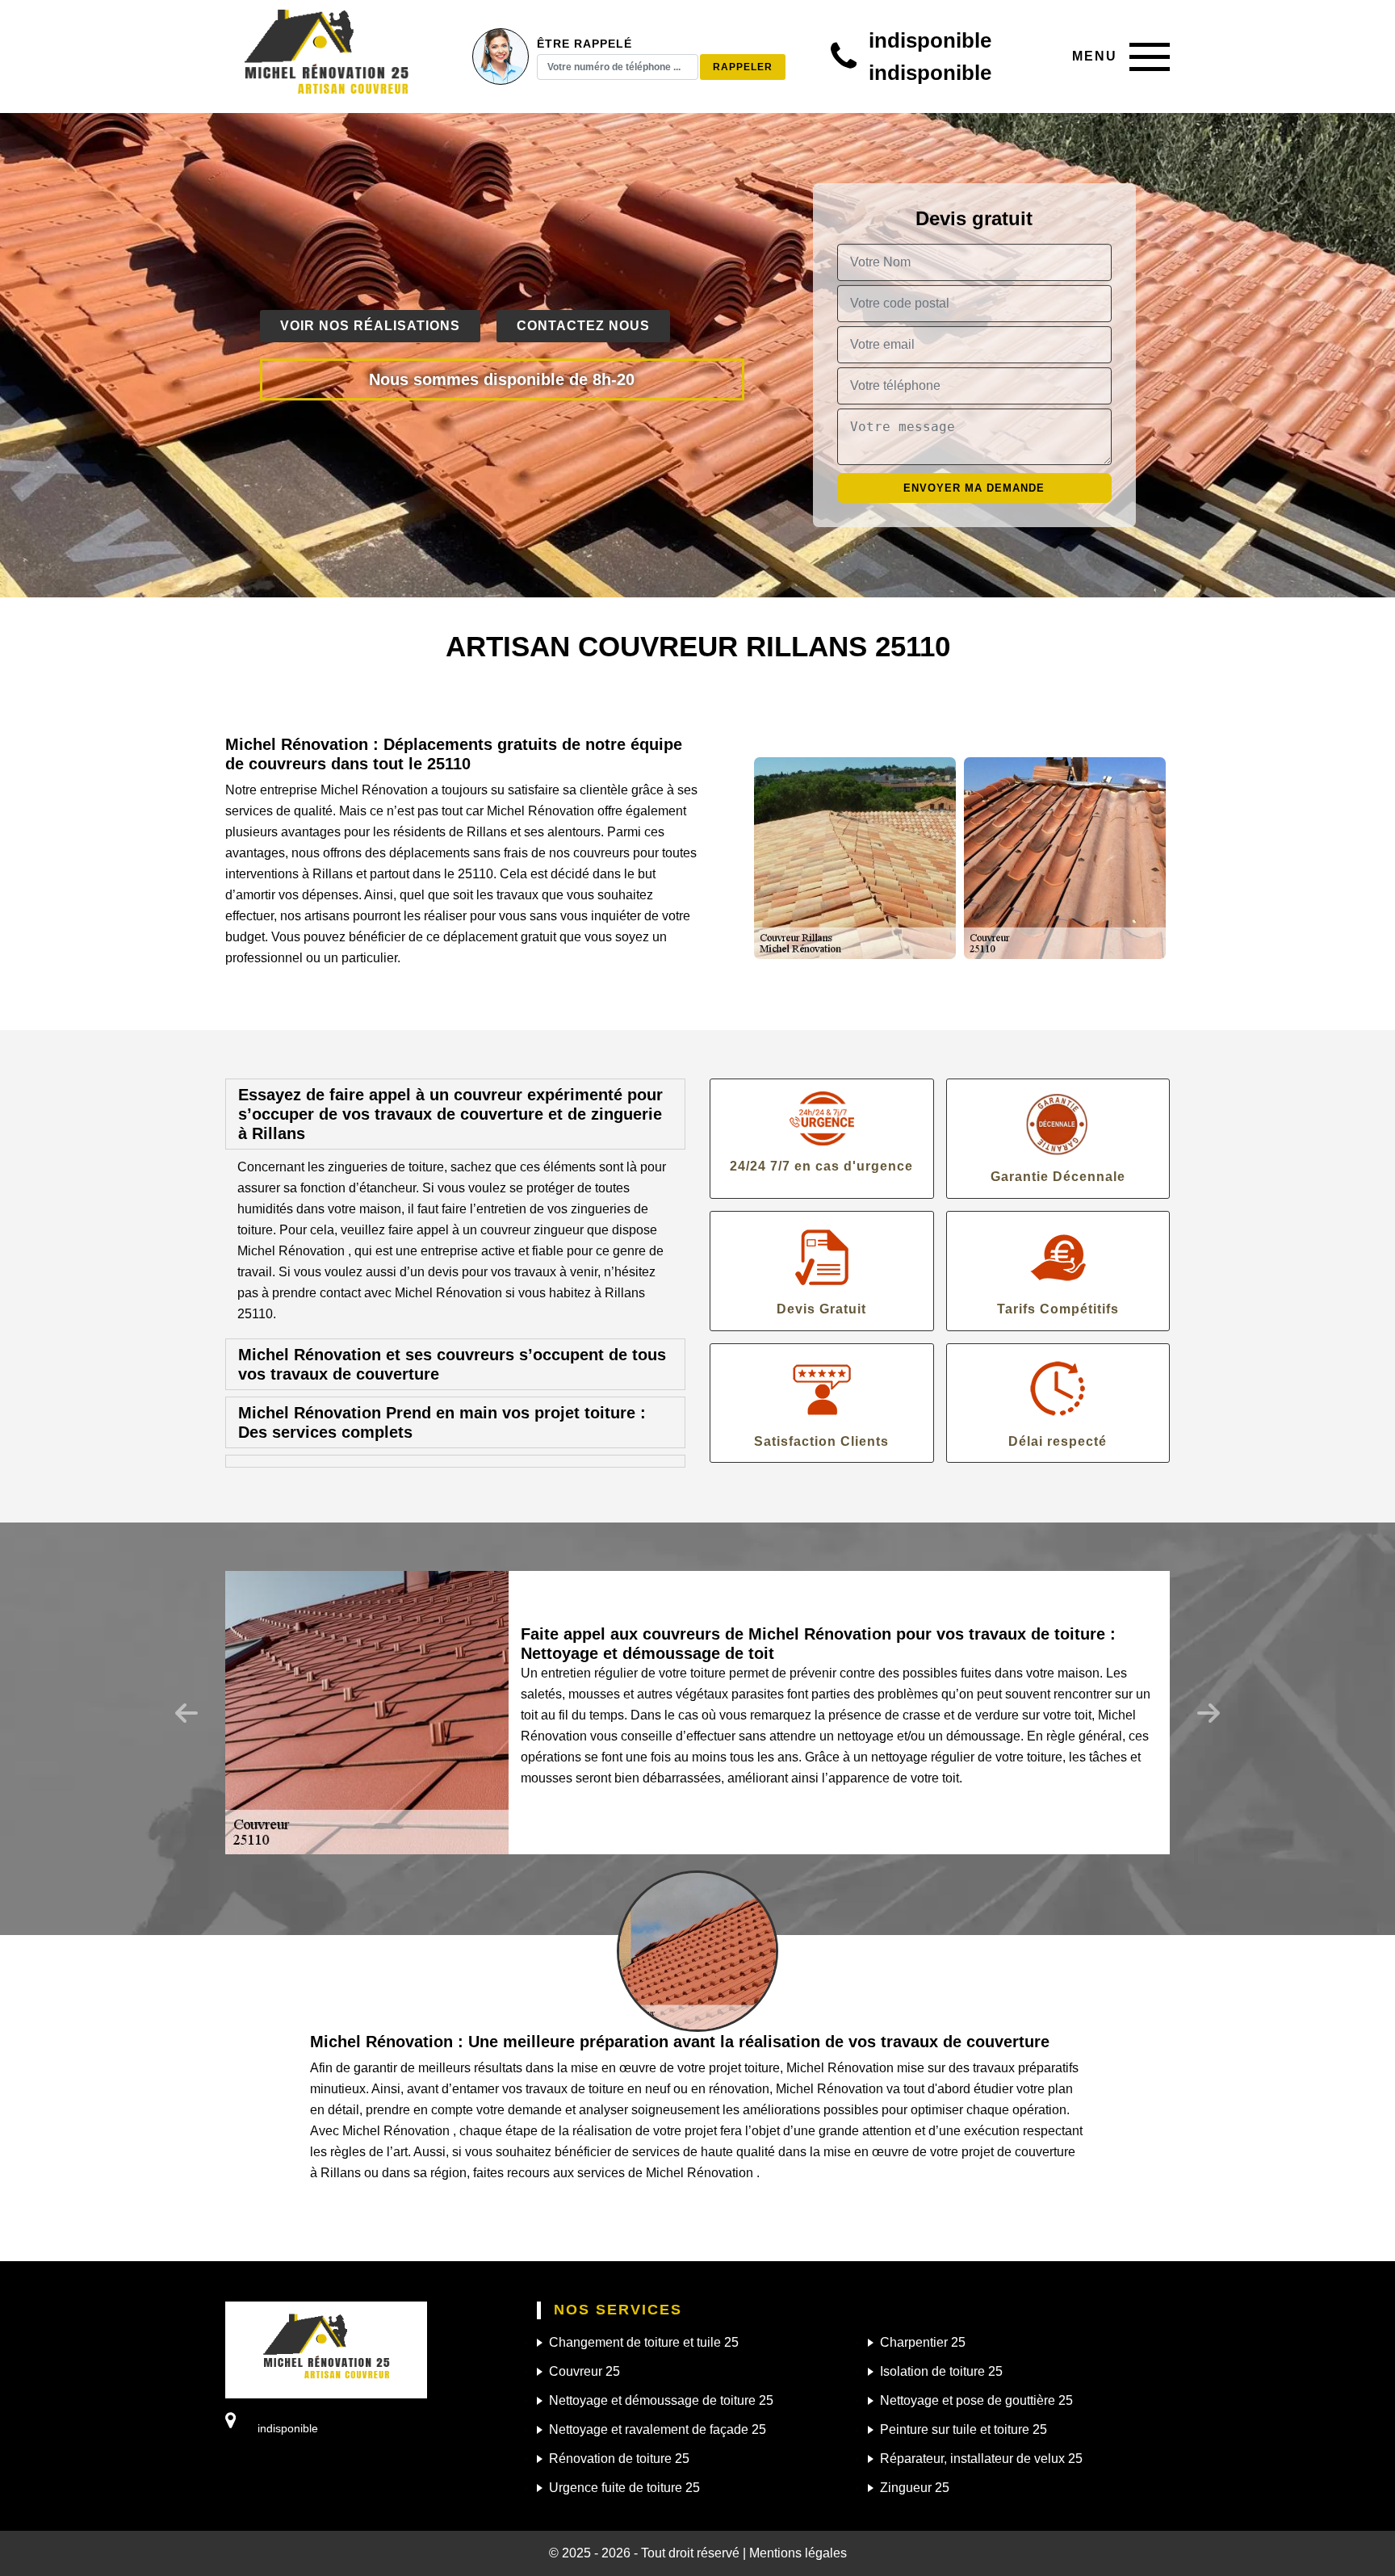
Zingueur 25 (915, 2488)
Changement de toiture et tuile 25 (644, 2342)
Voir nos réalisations (370, 326)
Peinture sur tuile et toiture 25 (964, 2429)
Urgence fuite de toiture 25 (624, 2488)
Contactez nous (583, 326)
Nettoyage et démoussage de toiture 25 (661, 2400)
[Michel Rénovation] (326, 57)
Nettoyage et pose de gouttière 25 (976, 2400)
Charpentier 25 (923, 2342)
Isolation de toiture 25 (941, 2371)
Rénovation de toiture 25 (619, 2459)
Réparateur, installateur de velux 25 (981, 2459)
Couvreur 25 (584, 2371)
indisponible (930, 40)
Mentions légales (798, 2553)
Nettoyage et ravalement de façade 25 (658, 2429)
